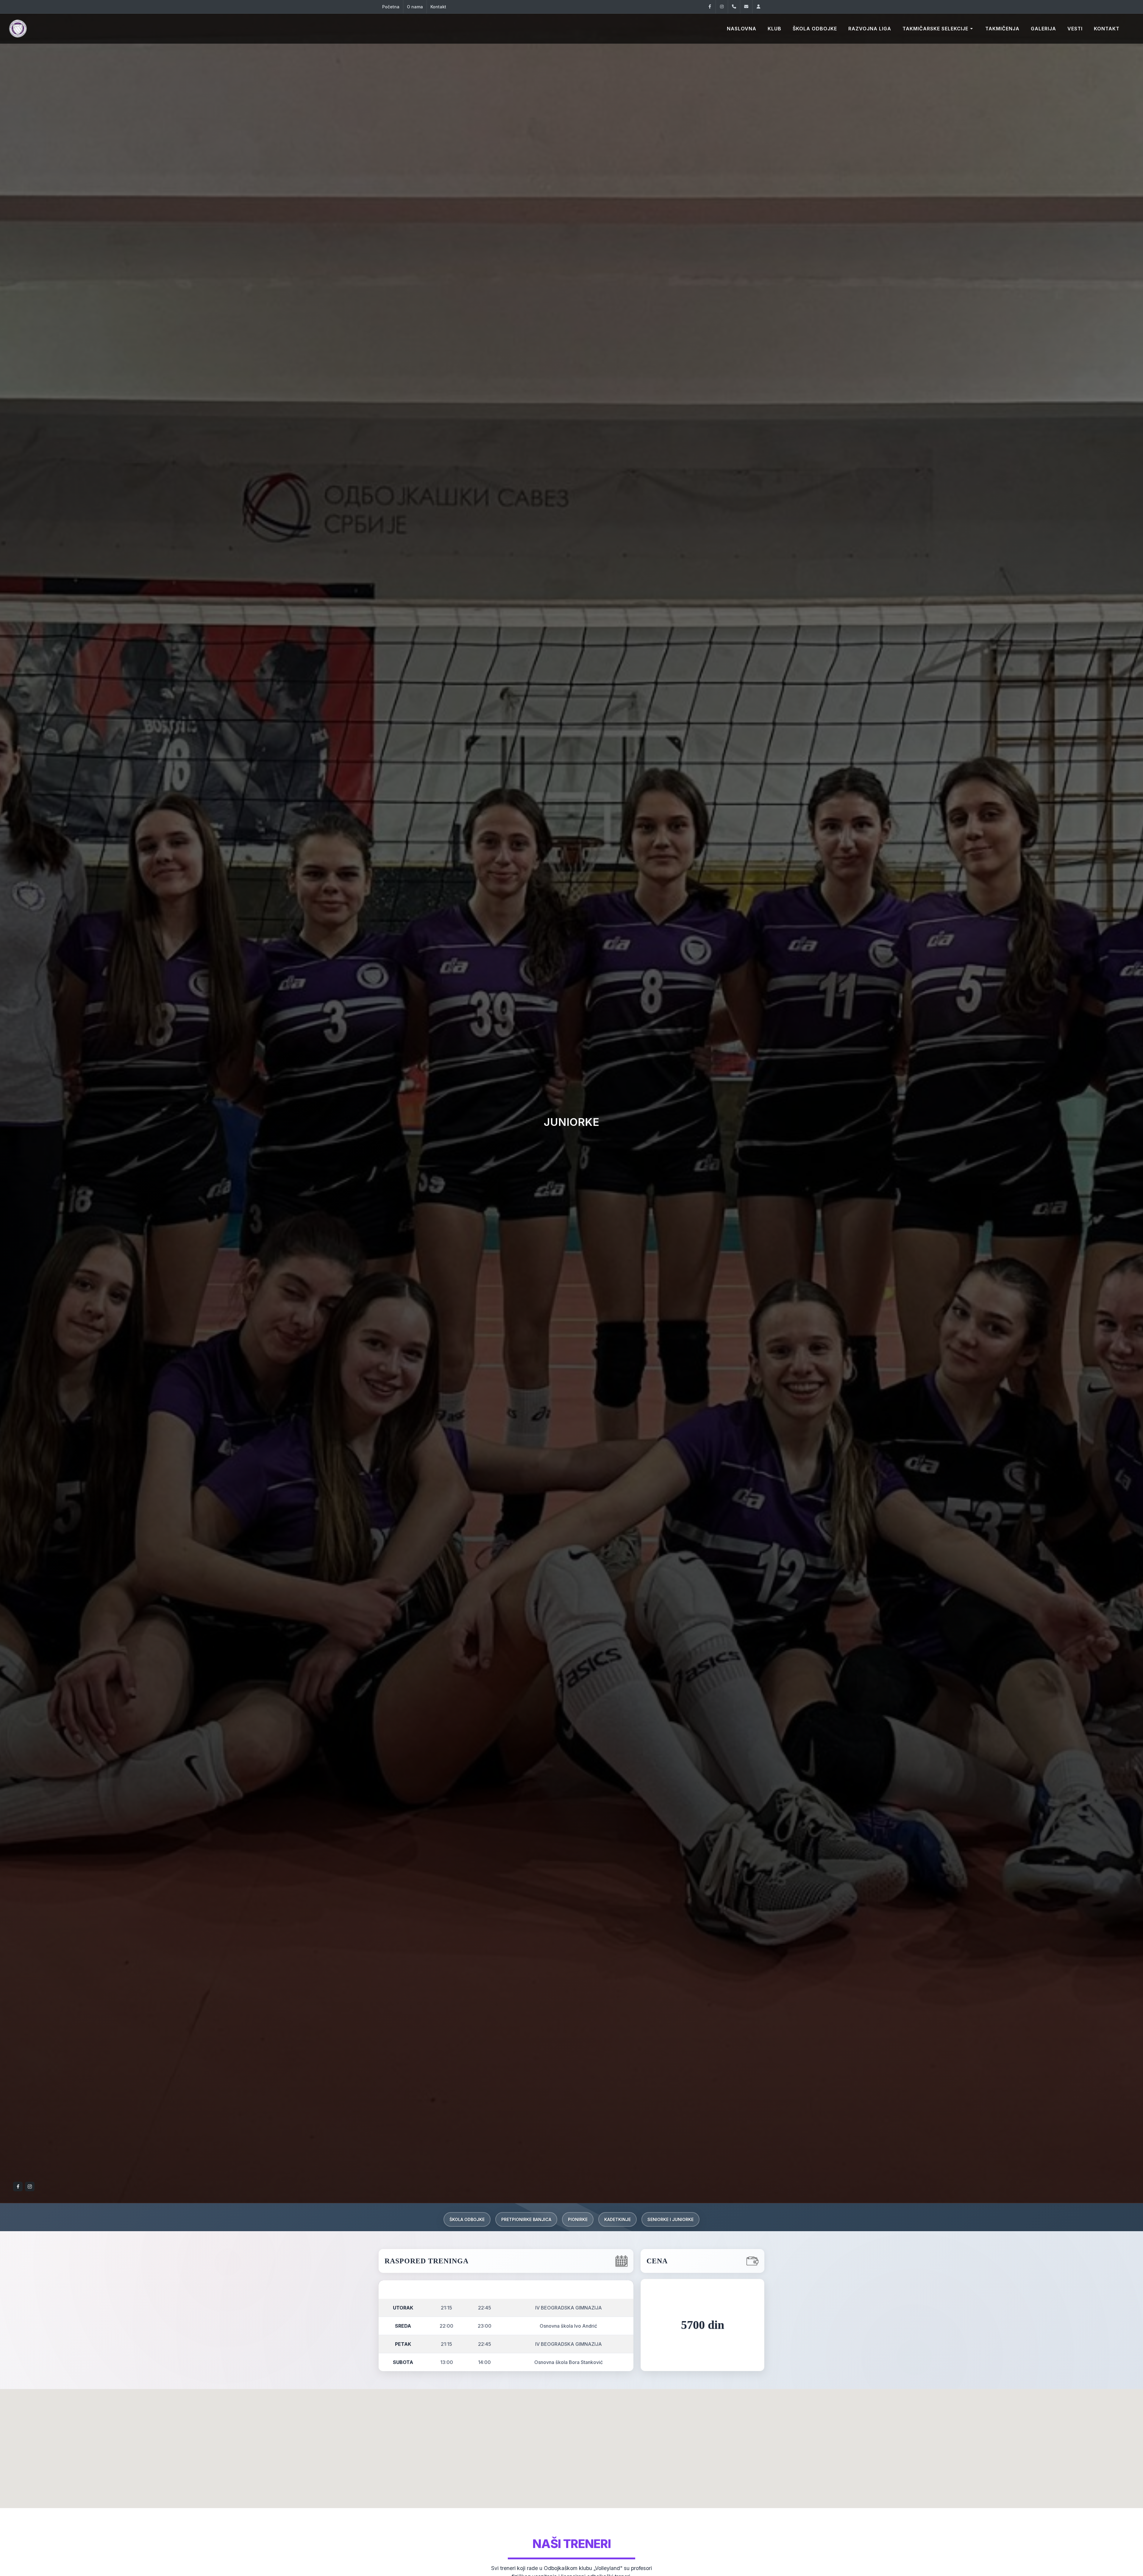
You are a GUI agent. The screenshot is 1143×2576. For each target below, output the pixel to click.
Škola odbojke (467, 2219)
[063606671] (734, 7)
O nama (415, 7)
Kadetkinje (617, 2219)
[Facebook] (710, 7)
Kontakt (438, 7)
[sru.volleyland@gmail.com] (746, 7)
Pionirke (578, 2219)
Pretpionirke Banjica (526, 2219)
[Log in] (758, 7)
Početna (391, 7)
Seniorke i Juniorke (670, 2219)
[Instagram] (722, 7)
